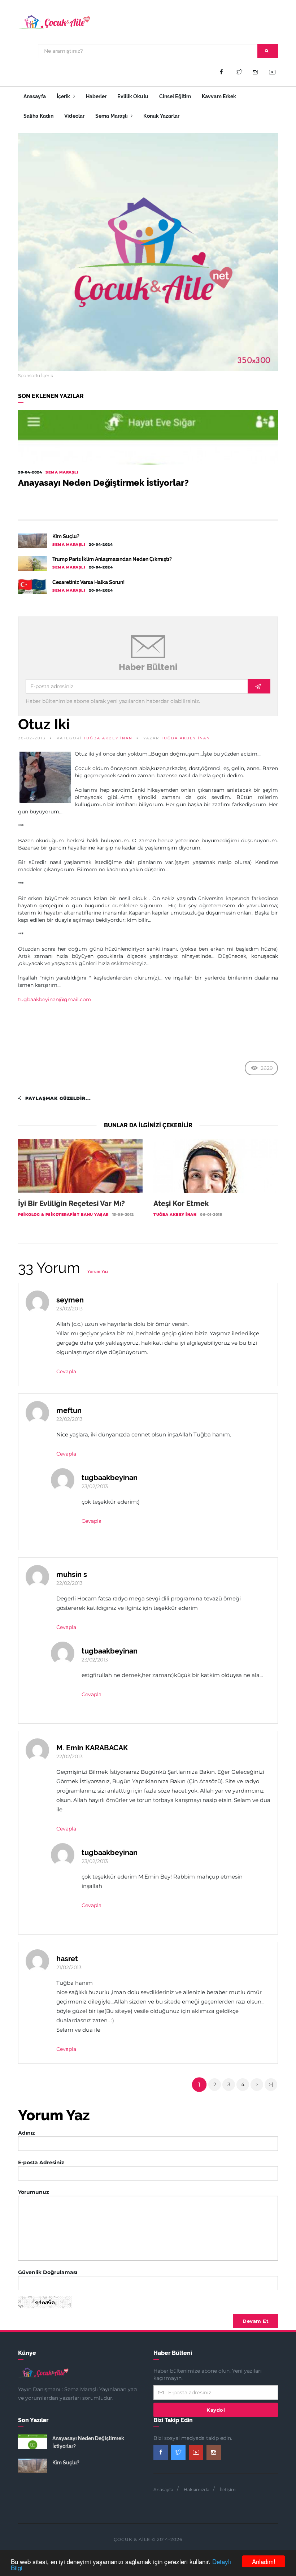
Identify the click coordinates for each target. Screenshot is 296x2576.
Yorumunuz (34, 2192)
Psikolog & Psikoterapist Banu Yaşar (63, 1214)
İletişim (228, 2489)
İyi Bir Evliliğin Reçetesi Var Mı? (71, 1203)
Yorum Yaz (98, 1272)
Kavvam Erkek (219, 96)
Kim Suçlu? (66, 536)
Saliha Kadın (38, 116)
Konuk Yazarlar (161, 116)
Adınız (27, 2133)
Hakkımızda (197, 2489)
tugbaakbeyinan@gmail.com (55, 999)
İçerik (64, 96)
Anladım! (264, 2561)
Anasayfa (35, 96)
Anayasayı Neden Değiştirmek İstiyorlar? (103, 483)
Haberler (96, 96)
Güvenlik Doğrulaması (48, 2272)
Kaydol (216, 2410)
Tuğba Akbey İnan (108, 738)
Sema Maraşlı (112, 116)
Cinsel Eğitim (175, 96)
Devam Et (256, 2321)
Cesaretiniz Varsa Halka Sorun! (88, 582)
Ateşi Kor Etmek (181, 1203)
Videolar (74, 116)
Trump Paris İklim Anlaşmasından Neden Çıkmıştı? (112, 559)
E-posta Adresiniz (41, 2162)
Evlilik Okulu (133, 96)
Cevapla (66, 1371)
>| (271, 2084)
